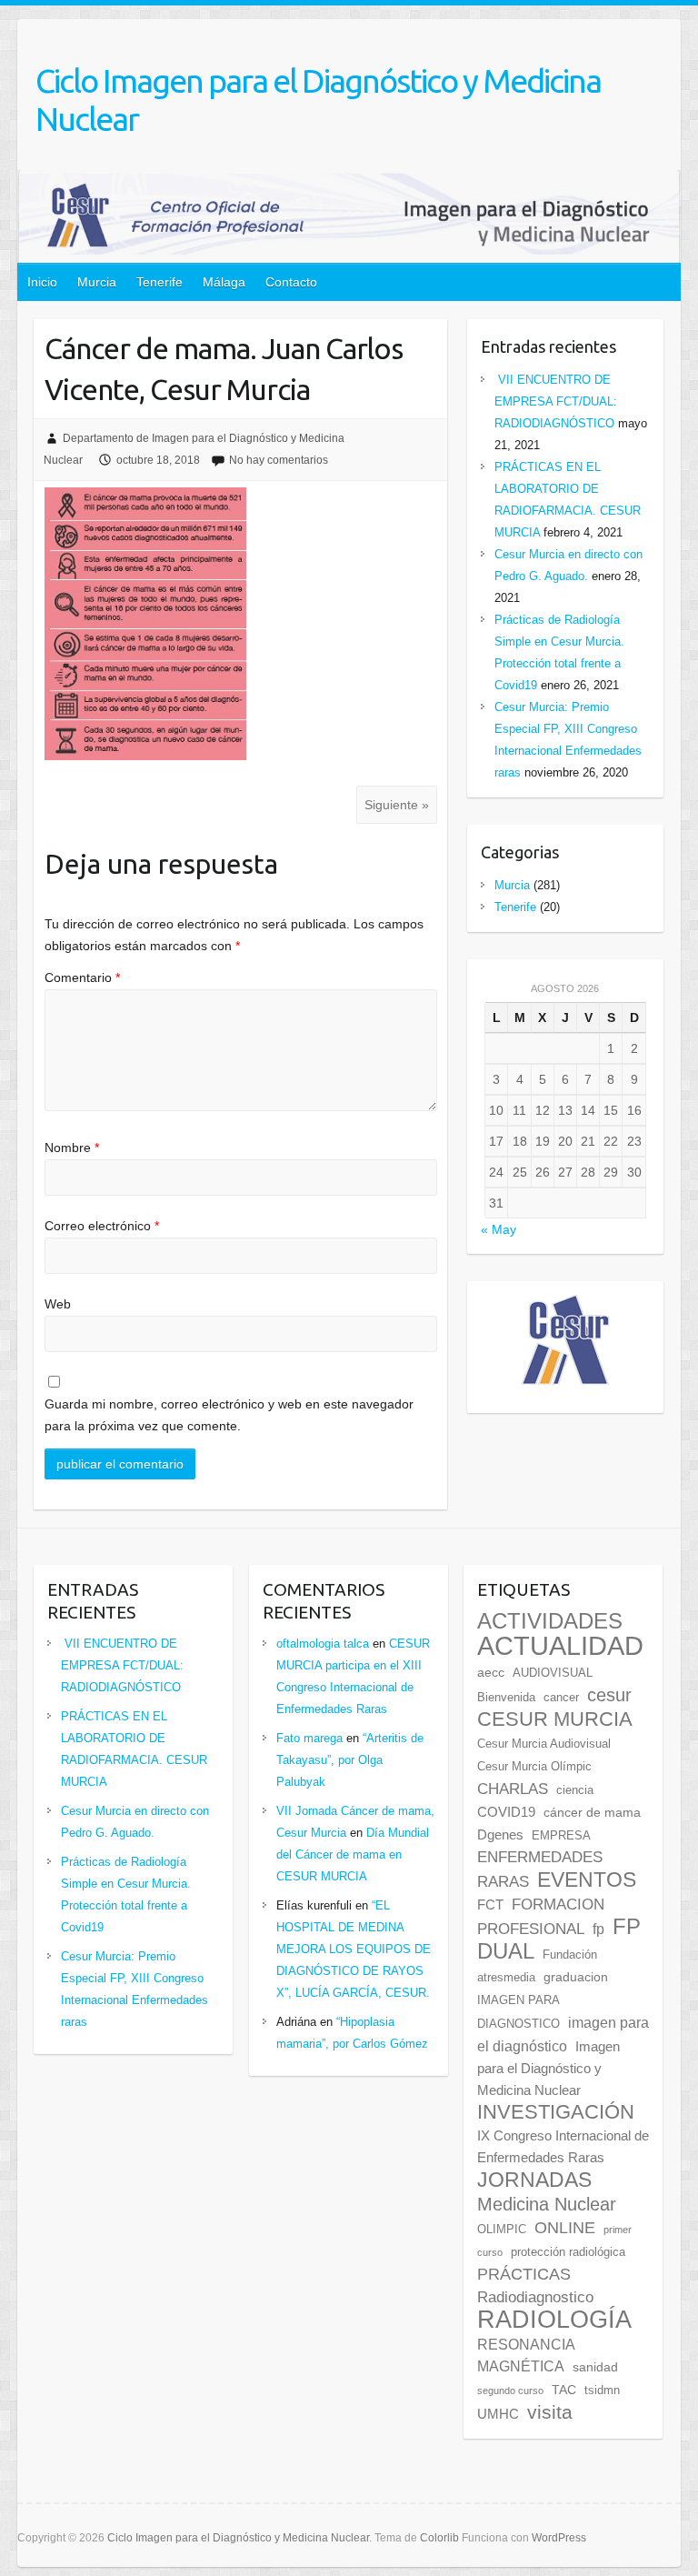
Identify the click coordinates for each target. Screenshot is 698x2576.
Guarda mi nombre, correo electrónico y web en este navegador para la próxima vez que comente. (229, 1415)
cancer (561, 1698)
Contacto (291, 282)
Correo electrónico (102, 1226)
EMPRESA (561, 1836)
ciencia (575, 1790)
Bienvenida (506, 1698)
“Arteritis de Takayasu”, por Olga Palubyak (350, 1760)
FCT (490, 1905)
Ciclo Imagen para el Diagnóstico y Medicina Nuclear (318, 100)
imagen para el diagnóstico (563, 2034)
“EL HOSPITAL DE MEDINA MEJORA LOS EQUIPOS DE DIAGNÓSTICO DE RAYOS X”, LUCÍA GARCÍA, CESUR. (354, 1949)
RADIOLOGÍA (554, 2319)
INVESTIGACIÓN (556, 2112)
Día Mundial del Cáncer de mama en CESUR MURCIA (353, 1854)
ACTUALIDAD (560, 1645)
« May (499, 1229)
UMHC (498, 2414)
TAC (564, 2390)
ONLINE (565, 2228)
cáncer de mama (592, 1813)
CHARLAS (513, 1789)
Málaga (224, 282)
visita (550, 2412)
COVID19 (506, 1812)
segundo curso (510, 2391)
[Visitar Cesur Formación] (565, 1306)
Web (58, 1304)
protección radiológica (568, 2252)
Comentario (82, 977)
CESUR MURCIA (555, 1719)
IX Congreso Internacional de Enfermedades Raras (563, 2147)
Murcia (97, 282)
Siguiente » (397, 805)
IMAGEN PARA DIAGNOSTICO (519, 2012)
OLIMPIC (502, 2230)
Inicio (42, 282)
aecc (491, 1673)
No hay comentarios (279, 460)
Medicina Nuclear (547, 2204)
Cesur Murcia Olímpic (534, 1767)
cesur (609, 1695)
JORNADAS (534, 2180)
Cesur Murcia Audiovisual (544, 1744)
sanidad (595, 2367)
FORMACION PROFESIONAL (541, 1916)
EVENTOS (587, 1879)
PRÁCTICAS (524, 2274)
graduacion (576, 1977)
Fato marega (309, 1738)
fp (598, 1929)
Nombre (72, 1148)
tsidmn (602, 2391)
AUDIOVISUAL (553, 1673)
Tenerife (160, 282)
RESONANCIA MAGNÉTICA (526, 2355)
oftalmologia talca (323, 1644)
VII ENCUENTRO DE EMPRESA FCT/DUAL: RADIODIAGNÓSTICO (556, 401)
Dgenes (500, 1835)
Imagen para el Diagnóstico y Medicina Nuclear (548, 2069)
